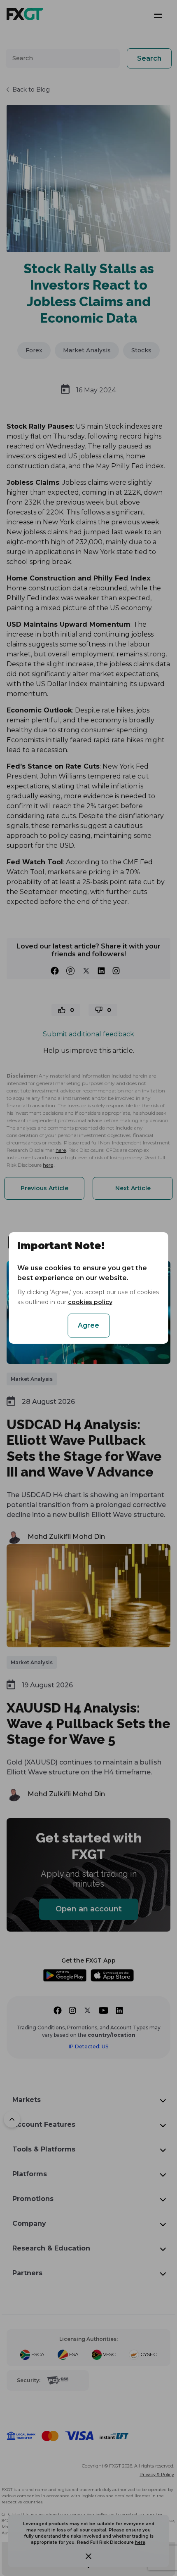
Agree (88, 1325)
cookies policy (90, 1302)
